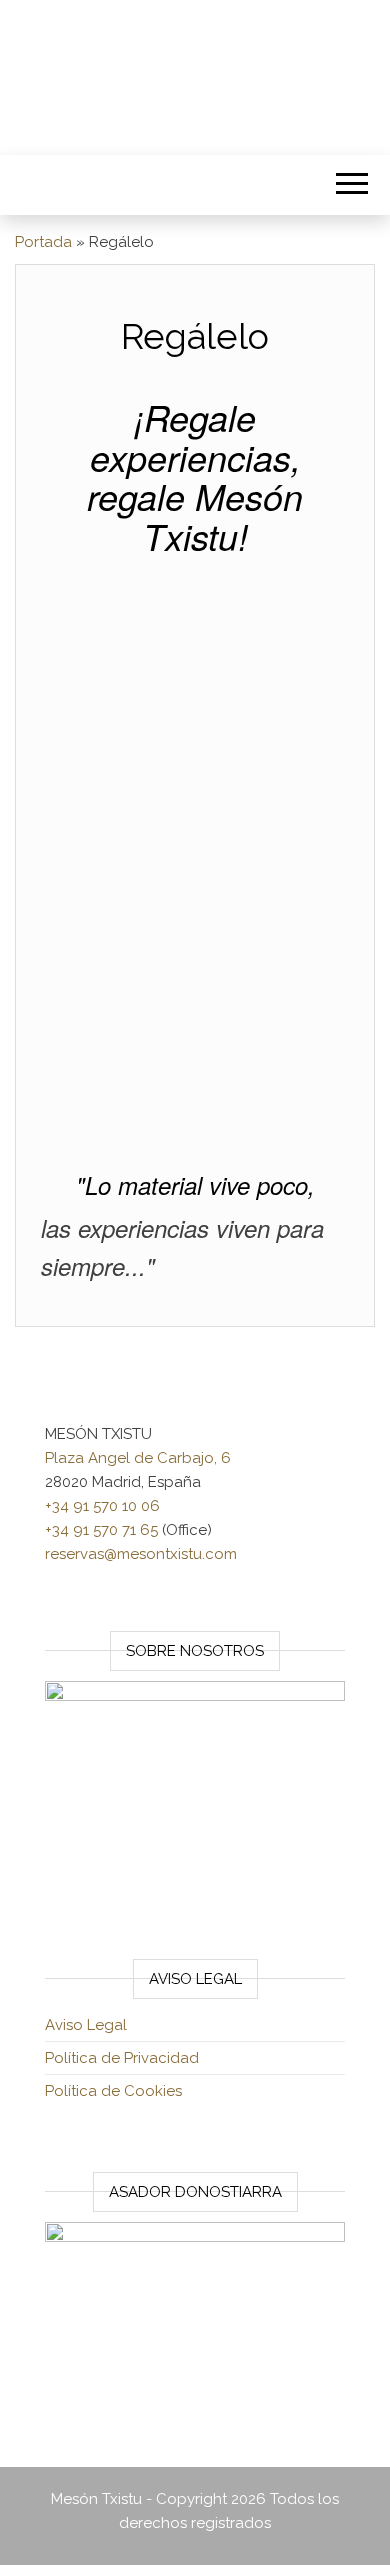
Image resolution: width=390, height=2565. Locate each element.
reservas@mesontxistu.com (141, 1554)
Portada (43, 242)
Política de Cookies (113, 2091)
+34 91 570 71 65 (101, 1530)
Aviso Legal (86, 2025)
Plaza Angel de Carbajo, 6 (138, 1458)
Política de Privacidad (122, 2058)
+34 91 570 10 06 (102, 1506)
